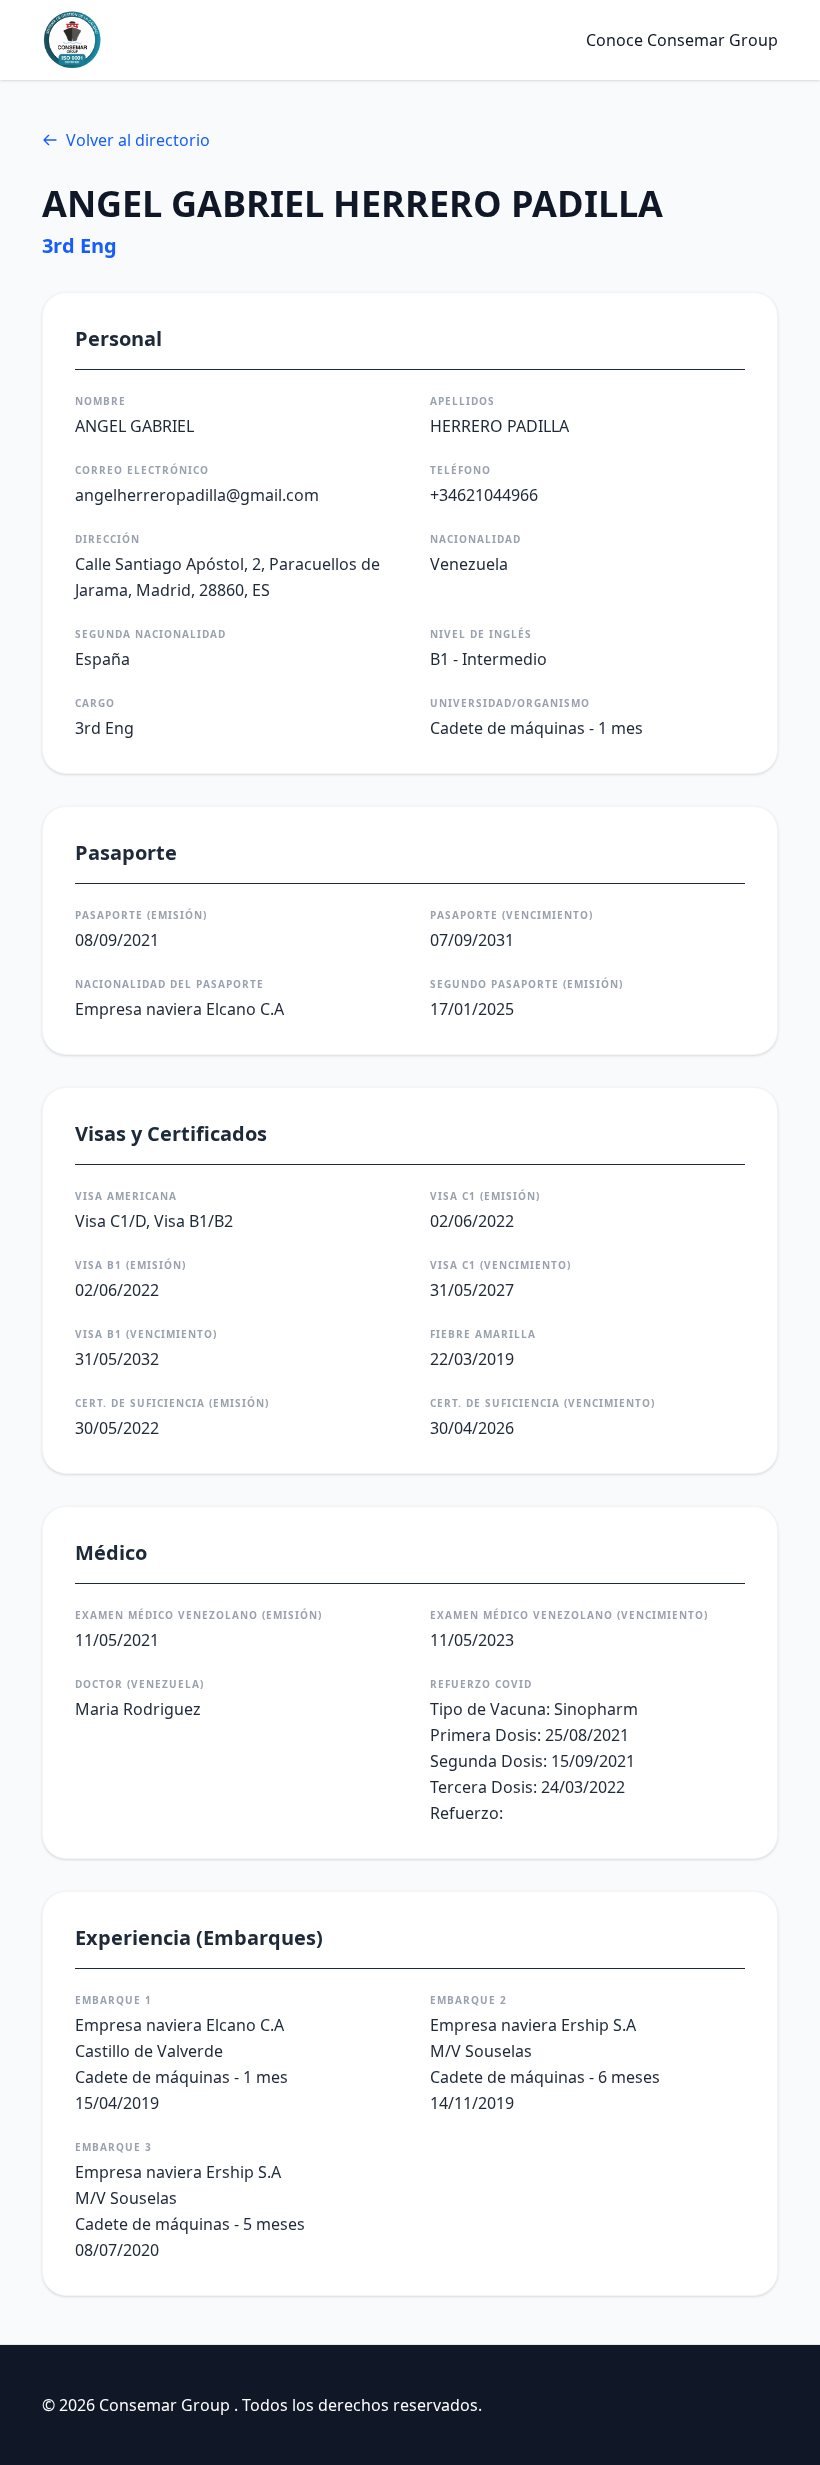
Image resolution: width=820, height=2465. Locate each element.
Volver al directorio (138, 140)
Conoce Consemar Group (682, 40)
